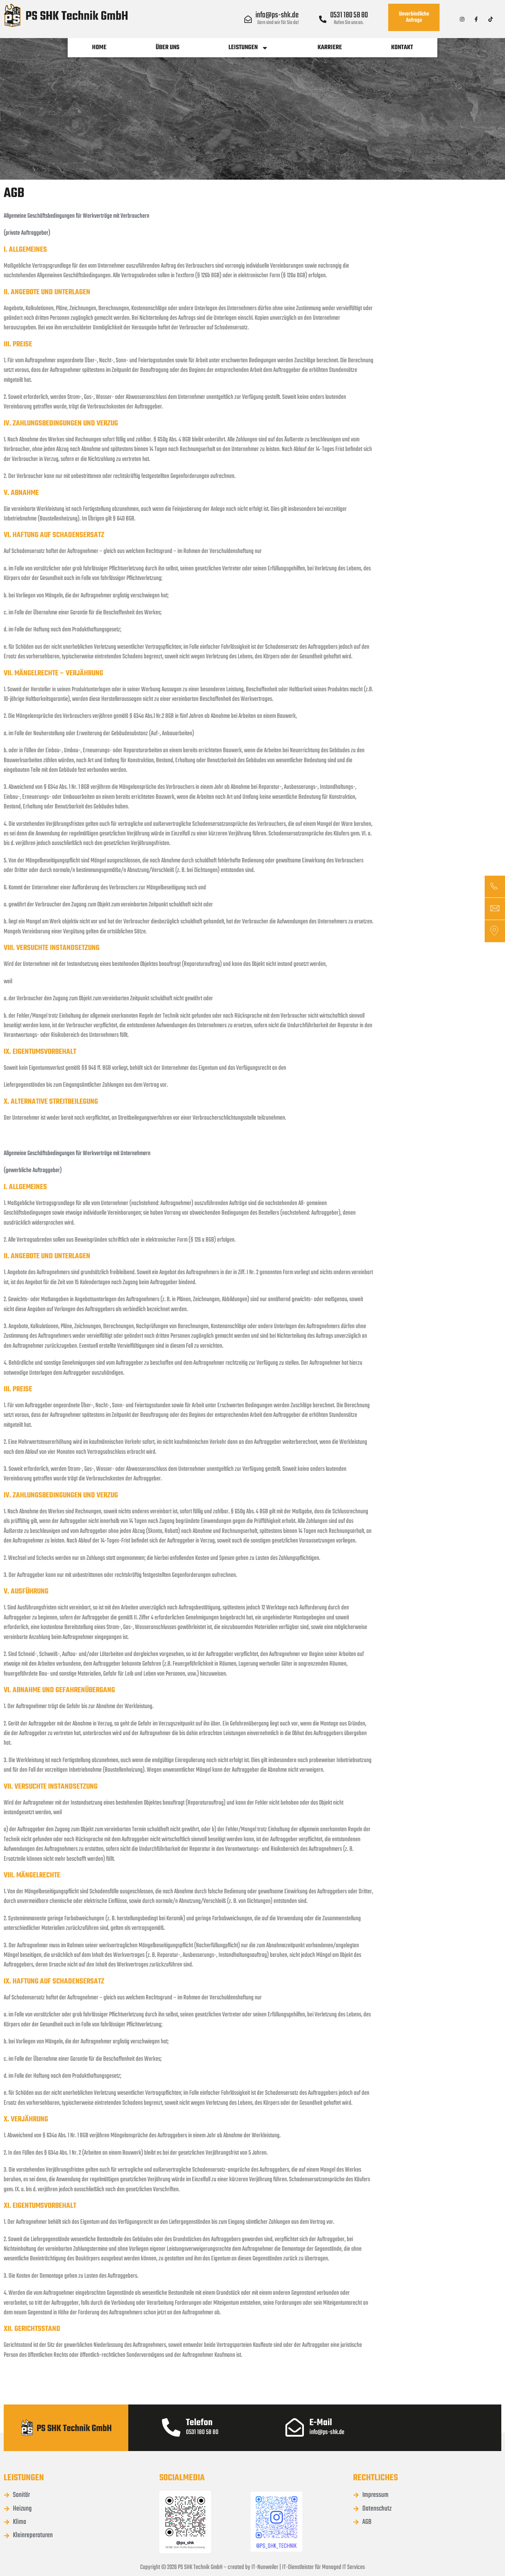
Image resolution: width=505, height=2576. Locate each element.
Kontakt (402, 47)
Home (99, 47)
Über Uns (167, 47)
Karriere (330, 47)
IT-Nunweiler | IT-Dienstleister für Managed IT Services (308, 2567)
